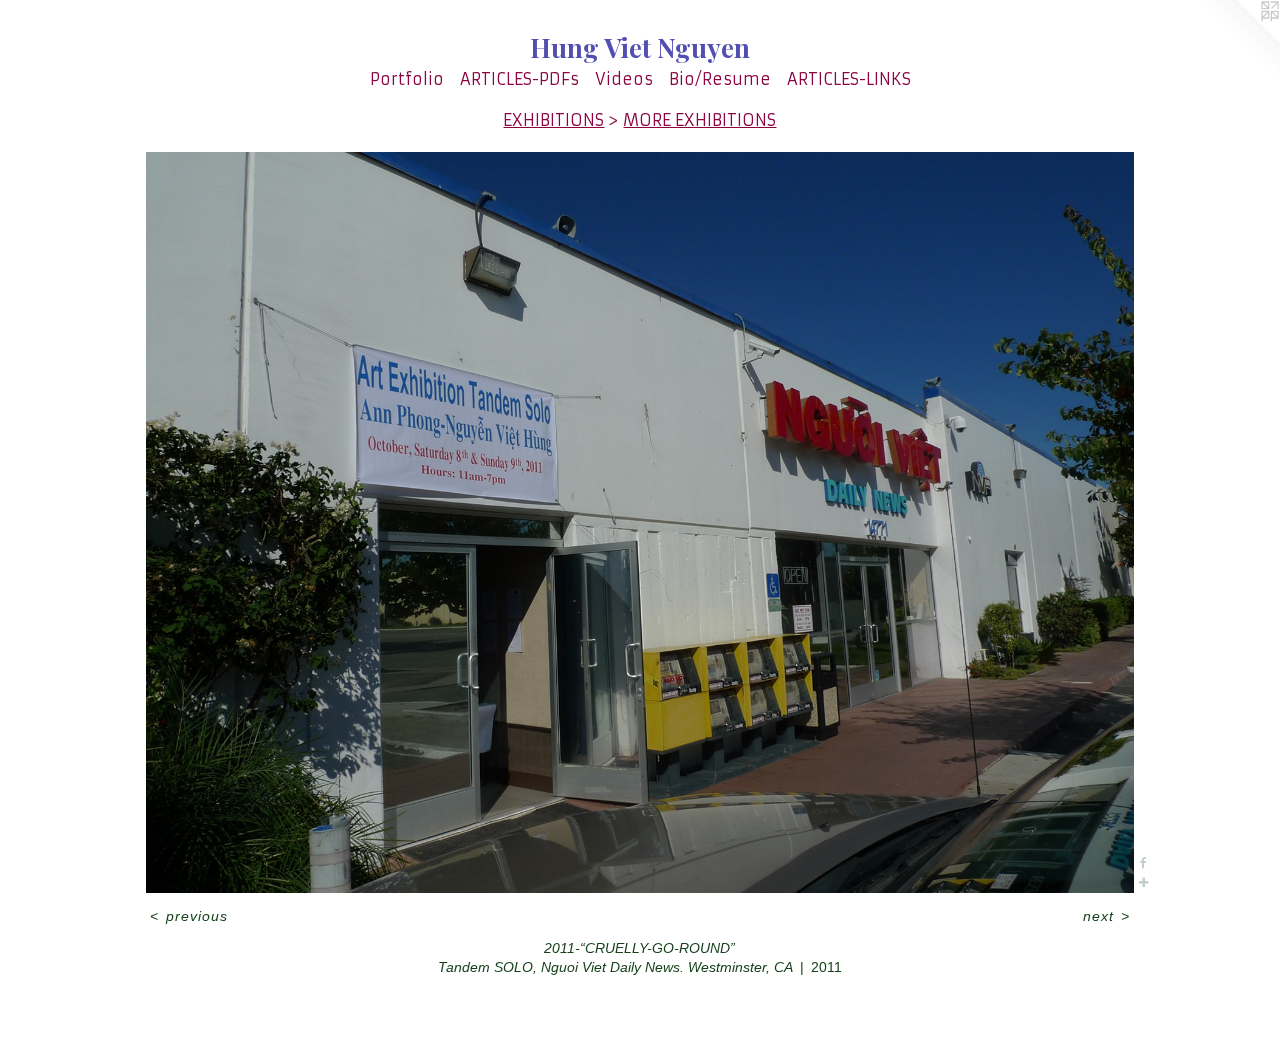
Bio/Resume (720, 79)
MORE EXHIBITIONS (699, 120)
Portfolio (407, 79)
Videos (624, 79)
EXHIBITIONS (553, 120)
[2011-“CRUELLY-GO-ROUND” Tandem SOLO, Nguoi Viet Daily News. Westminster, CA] (639, 522)
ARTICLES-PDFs (519, 79)
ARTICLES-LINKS (849, 79)
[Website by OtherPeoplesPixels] (1240, 40)
